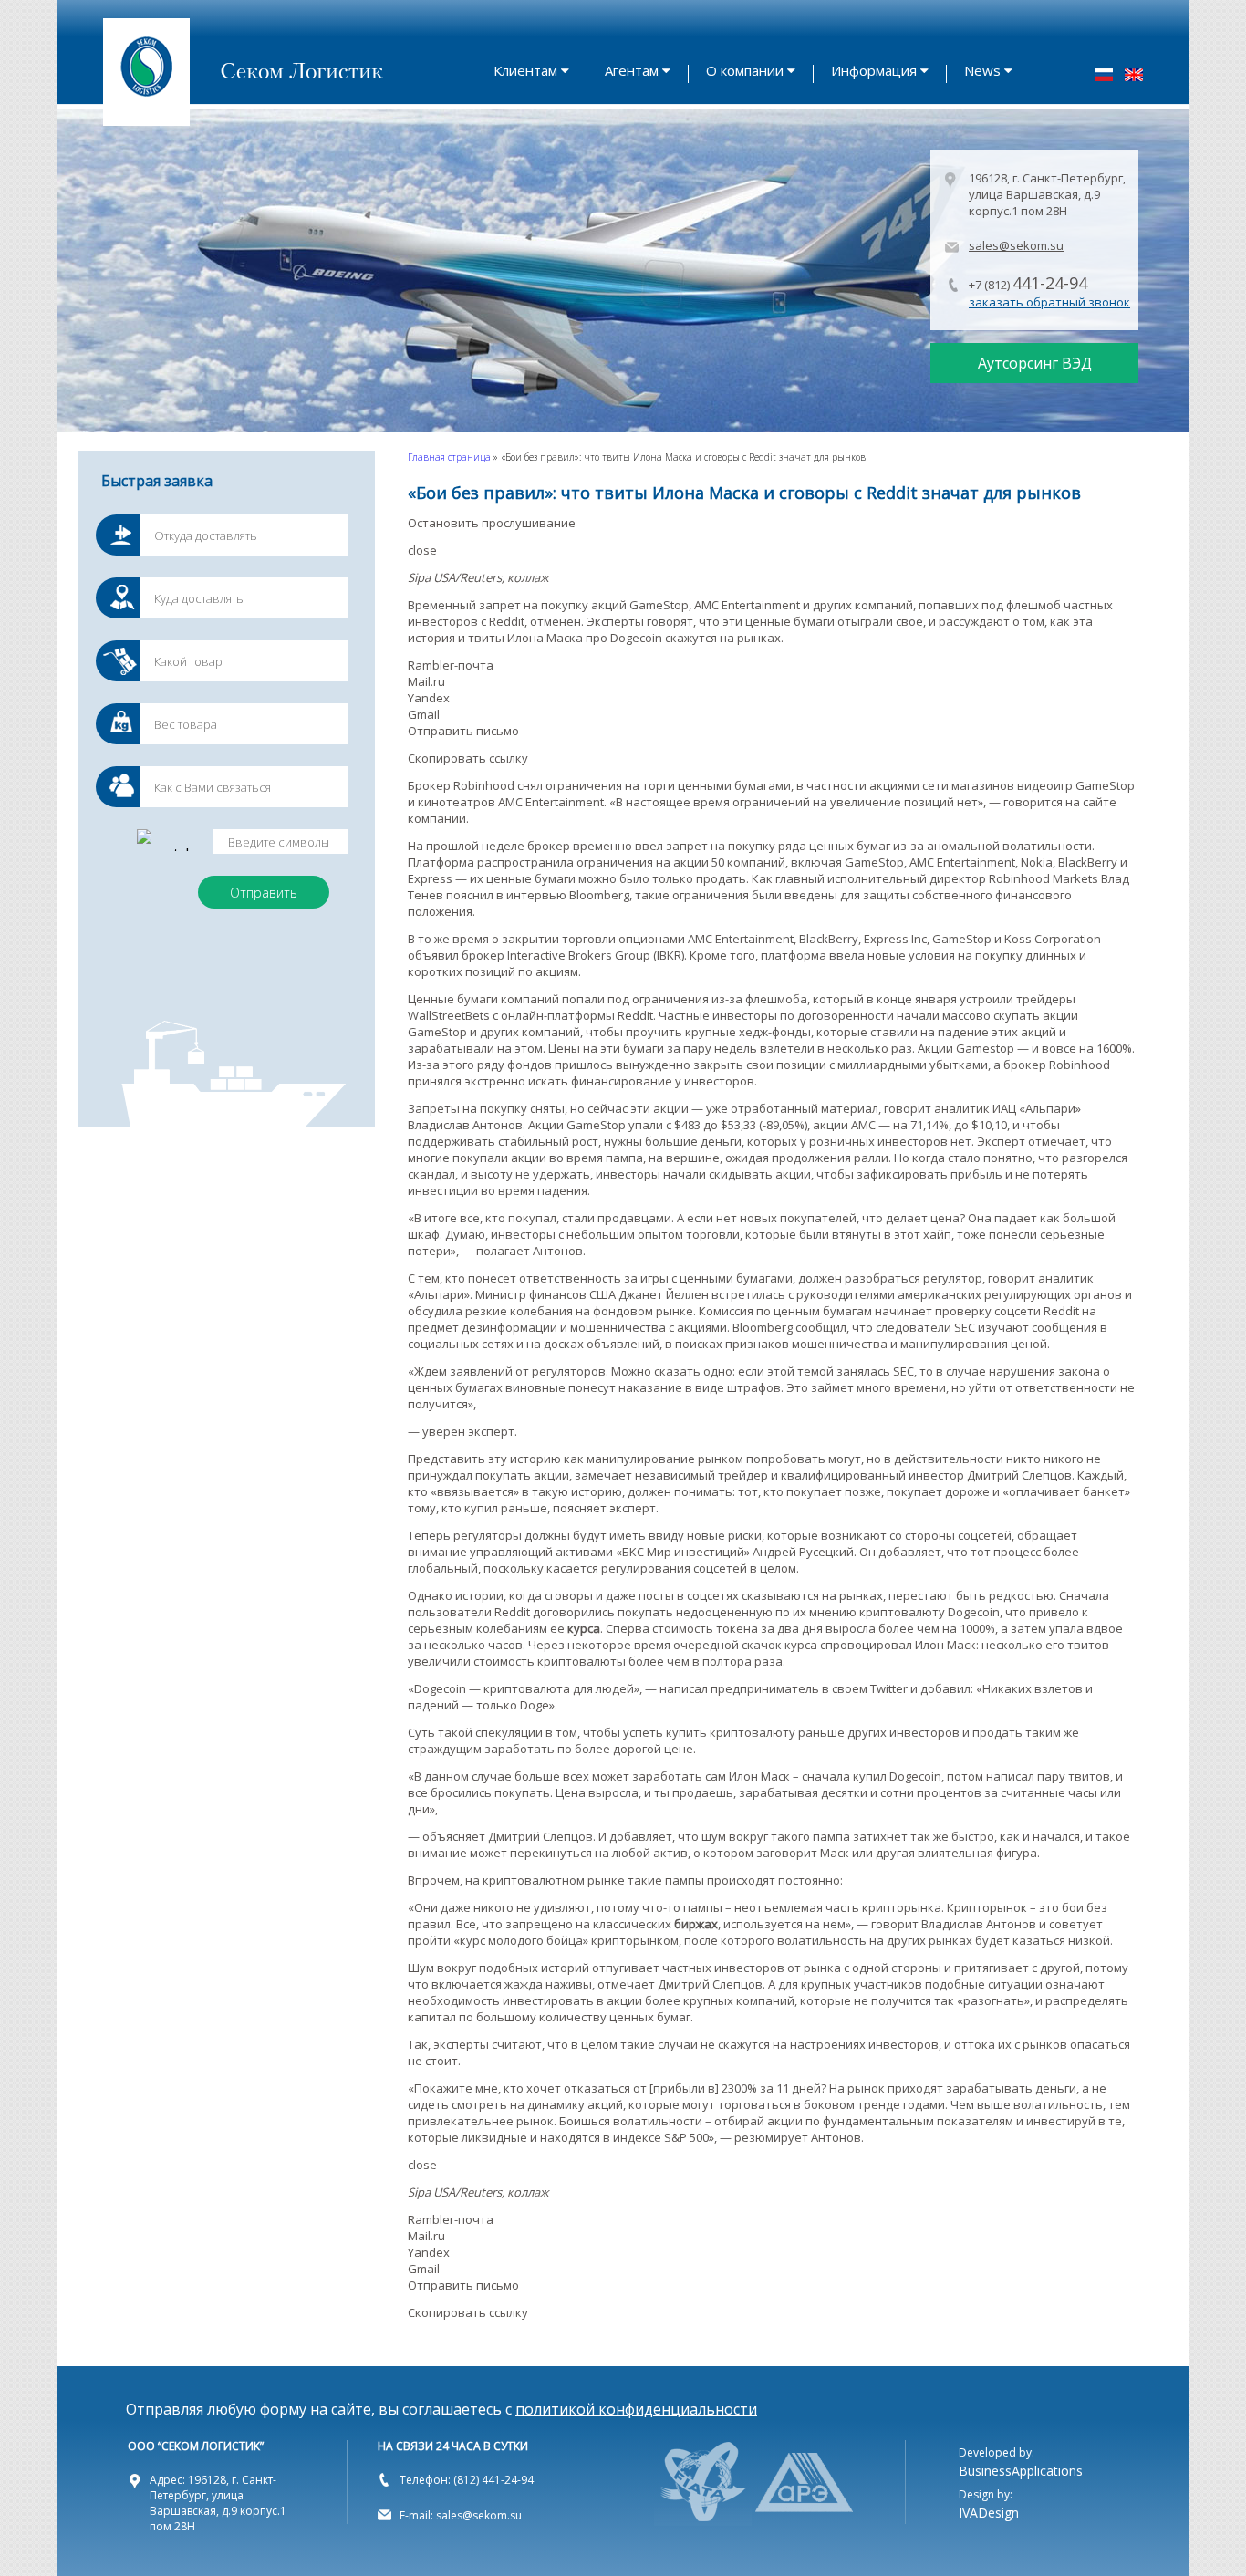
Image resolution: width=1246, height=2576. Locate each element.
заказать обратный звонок (1049, 302)
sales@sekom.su (1016, 245)
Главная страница (449, 457)
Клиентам (525, 70)
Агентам (632, 70)
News (982, 70)
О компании (745, 70)
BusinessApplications (1021, 2471)
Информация (874, 70)
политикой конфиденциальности (636, 2409)
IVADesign (989, 2513)
